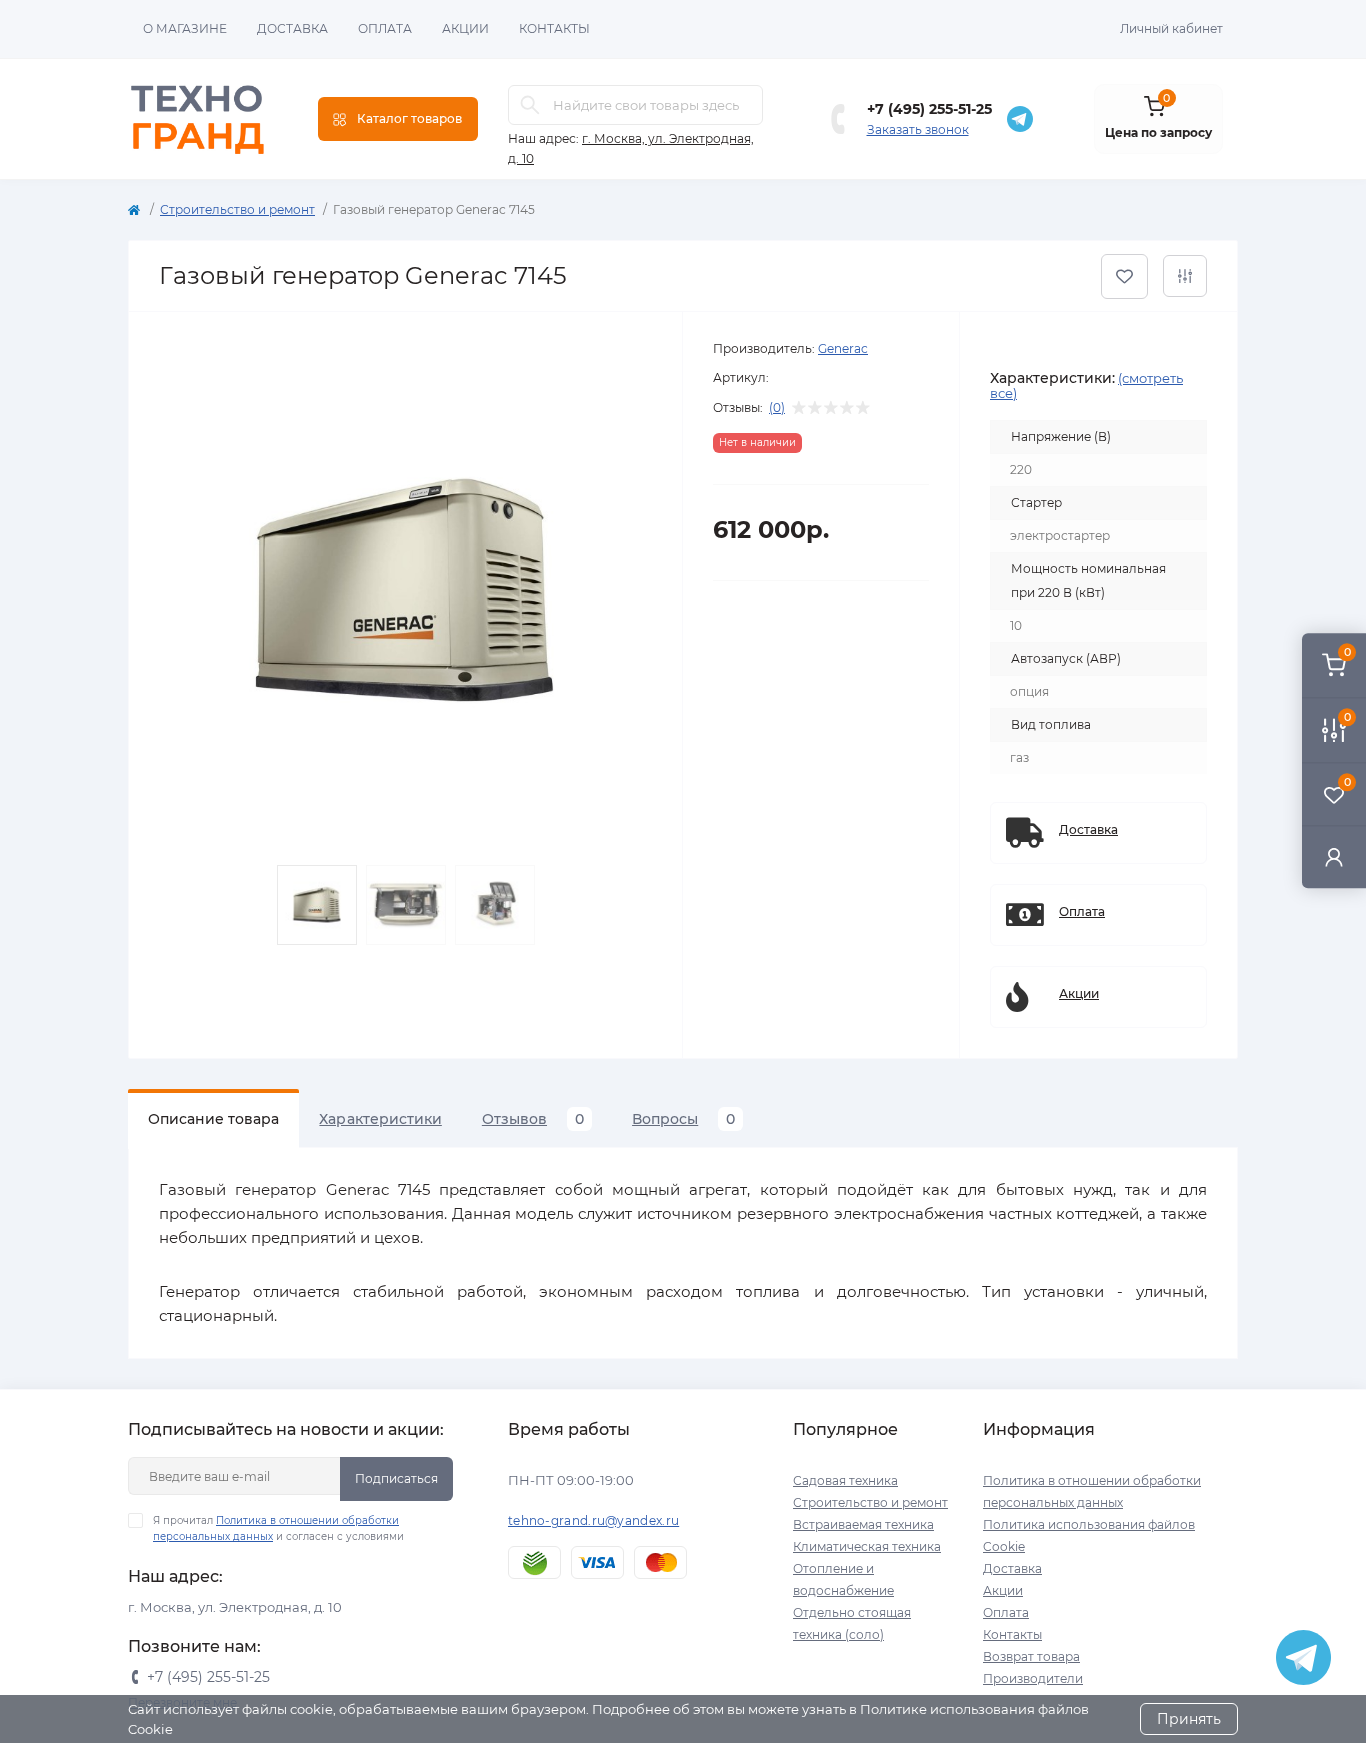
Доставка (292, 28)
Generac (843, 348)
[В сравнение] (1185, 276)
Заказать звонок (918, 129)
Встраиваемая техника (863, 1524)
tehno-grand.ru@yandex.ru (593, 1520)
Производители (1033, 1678)
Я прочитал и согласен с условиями (278, 1528)
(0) (777, 408)
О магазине (185, 28)
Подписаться (396, 1478)
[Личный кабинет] (1334, 856)
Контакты (554, 28)
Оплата (385, 28)
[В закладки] (1124, 276)
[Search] (530, 105)
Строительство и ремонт (237, 209)
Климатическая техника (867, 1546)
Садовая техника (845, 1480)
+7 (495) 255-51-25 (929, 109)
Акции (465, 28)
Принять (1189, 1719)
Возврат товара (1031, 1656)
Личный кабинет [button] (1171, 28)
